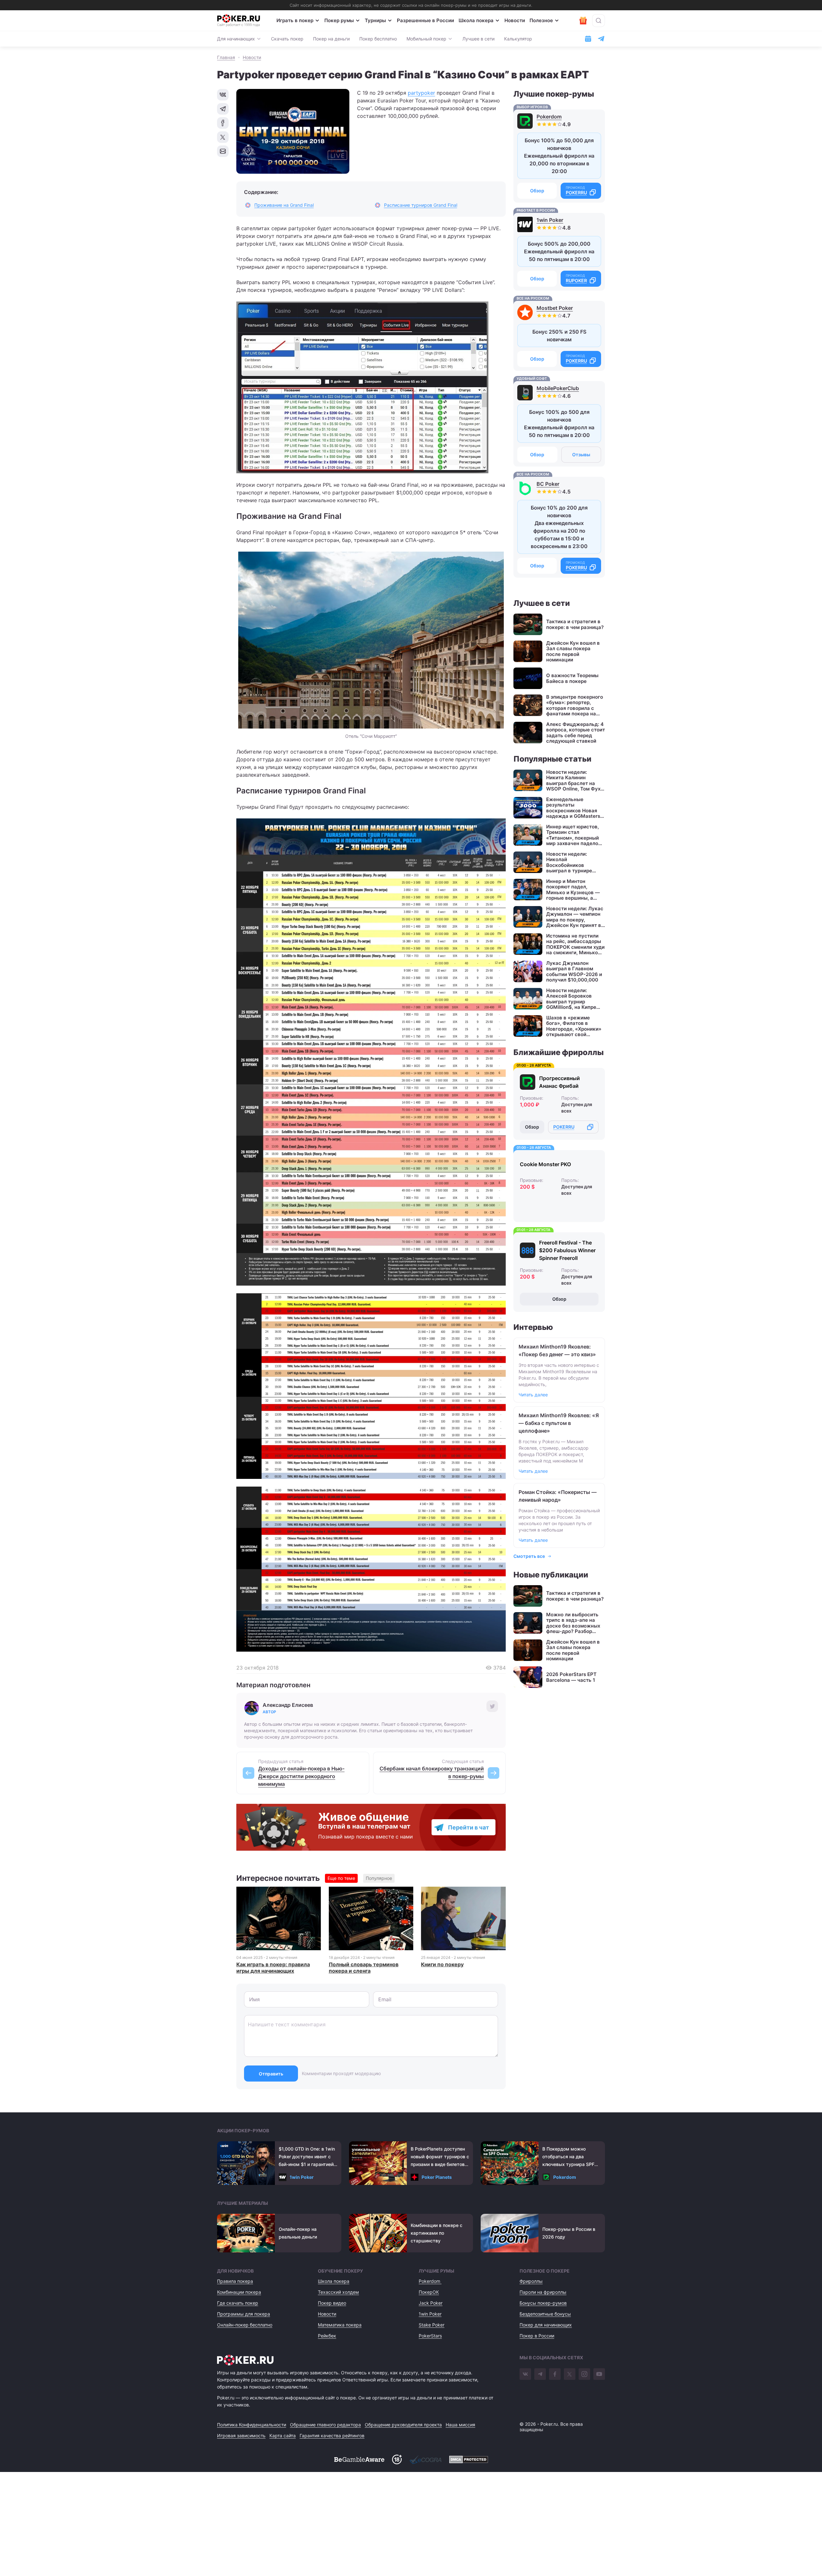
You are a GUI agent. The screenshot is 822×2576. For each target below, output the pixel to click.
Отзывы (581, 454)
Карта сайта (283, 2436)
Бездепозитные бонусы (545, 2314)
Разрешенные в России (425, 20)
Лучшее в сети (478, 39)
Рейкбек (327, 2336)
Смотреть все (529, 1556)
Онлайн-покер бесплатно (245, 2325)
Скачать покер (287, 39)
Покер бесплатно (378, 39)
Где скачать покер (238, 2303)
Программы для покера (244, 2314)
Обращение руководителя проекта (403, 2425)
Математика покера (340, 2325)
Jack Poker (431, 2303)
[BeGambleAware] (359, 2459)
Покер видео (332, 2303)
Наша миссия (460, 2425)
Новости (515, 20)
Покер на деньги (331, 39)
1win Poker (550, 220)
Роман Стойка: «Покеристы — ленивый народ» (558, 1496)
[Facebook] (555, 2374)
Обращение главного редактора (325, 2425)
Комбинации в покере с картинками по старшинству (437, 2233)
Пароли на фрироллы (543, 2292)
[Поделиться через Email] (223, 151)
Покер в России (537, 2336)
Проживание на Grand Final (284, 205)
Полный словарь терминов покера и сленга (364, 1968)
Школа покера (476, 20)
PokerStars (430, 2336)
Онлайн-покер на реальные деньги (298, 2233)
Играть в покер (295, 20)
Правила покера (235, 2281)
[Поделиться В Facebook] (223, 123)
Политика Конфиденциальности (252, 2425)
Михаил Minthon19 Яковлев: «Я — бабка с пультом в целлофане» (559, 1423)
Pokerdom (549, 117)
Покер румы (339, 20)
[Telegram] (540, 2374)
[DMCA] (469, 2459)
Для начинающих (236, 39)
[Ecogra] (425, 2459)
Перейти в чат (468, 1827)
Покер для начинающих (546, 2325)
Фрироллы (531, 2281)
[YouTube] (599, 2374)
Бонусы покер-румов (543, 2303)
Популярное (379, 1878)
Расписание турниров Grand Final (421, 205)
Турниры (375, 20)
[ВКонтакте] (525, 2374)
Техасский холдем (338, 2292)
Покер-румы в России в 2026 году (569, 2233)
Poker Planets (437, 2177)
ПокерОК (429, 2292)
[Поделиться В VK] (223, 95)
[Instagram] (584, 2374)
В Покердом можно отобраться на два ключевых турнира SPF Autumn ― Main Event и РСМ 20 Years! (568, 2157)
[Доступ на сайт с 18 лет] (397, 2459)
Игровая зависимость (241, 2436)
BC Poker (548, 484)
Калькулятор (518, 39)
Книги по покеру (442, 1964)
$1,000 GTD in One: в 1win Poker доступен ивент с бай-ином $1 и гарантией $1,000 (307, 2157)
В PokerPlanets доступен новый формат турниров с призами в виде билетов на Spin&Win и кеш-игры (440, 2157)
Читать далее (533, 1395)
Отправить (271, 2074)
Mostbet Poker (555, 308)
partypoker (421, 93)
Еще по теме (341, 1878)
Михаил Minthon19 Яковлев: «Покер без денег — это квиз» (557, 1350)
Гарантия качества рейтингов (332, 2436)
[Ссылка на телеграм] (601, 39)
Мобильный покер (426, 39)
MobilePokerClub (558, 388)
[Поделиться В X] (223, 137)
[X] (570, 2374)
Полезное (541, 20)
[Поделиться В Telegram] (223, 109)
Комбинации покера (239, 2292)
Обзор (537, 191)
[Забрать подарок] (583, 21)
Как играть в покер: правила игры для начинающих (273, 1968)
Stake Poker (432, 2325)
